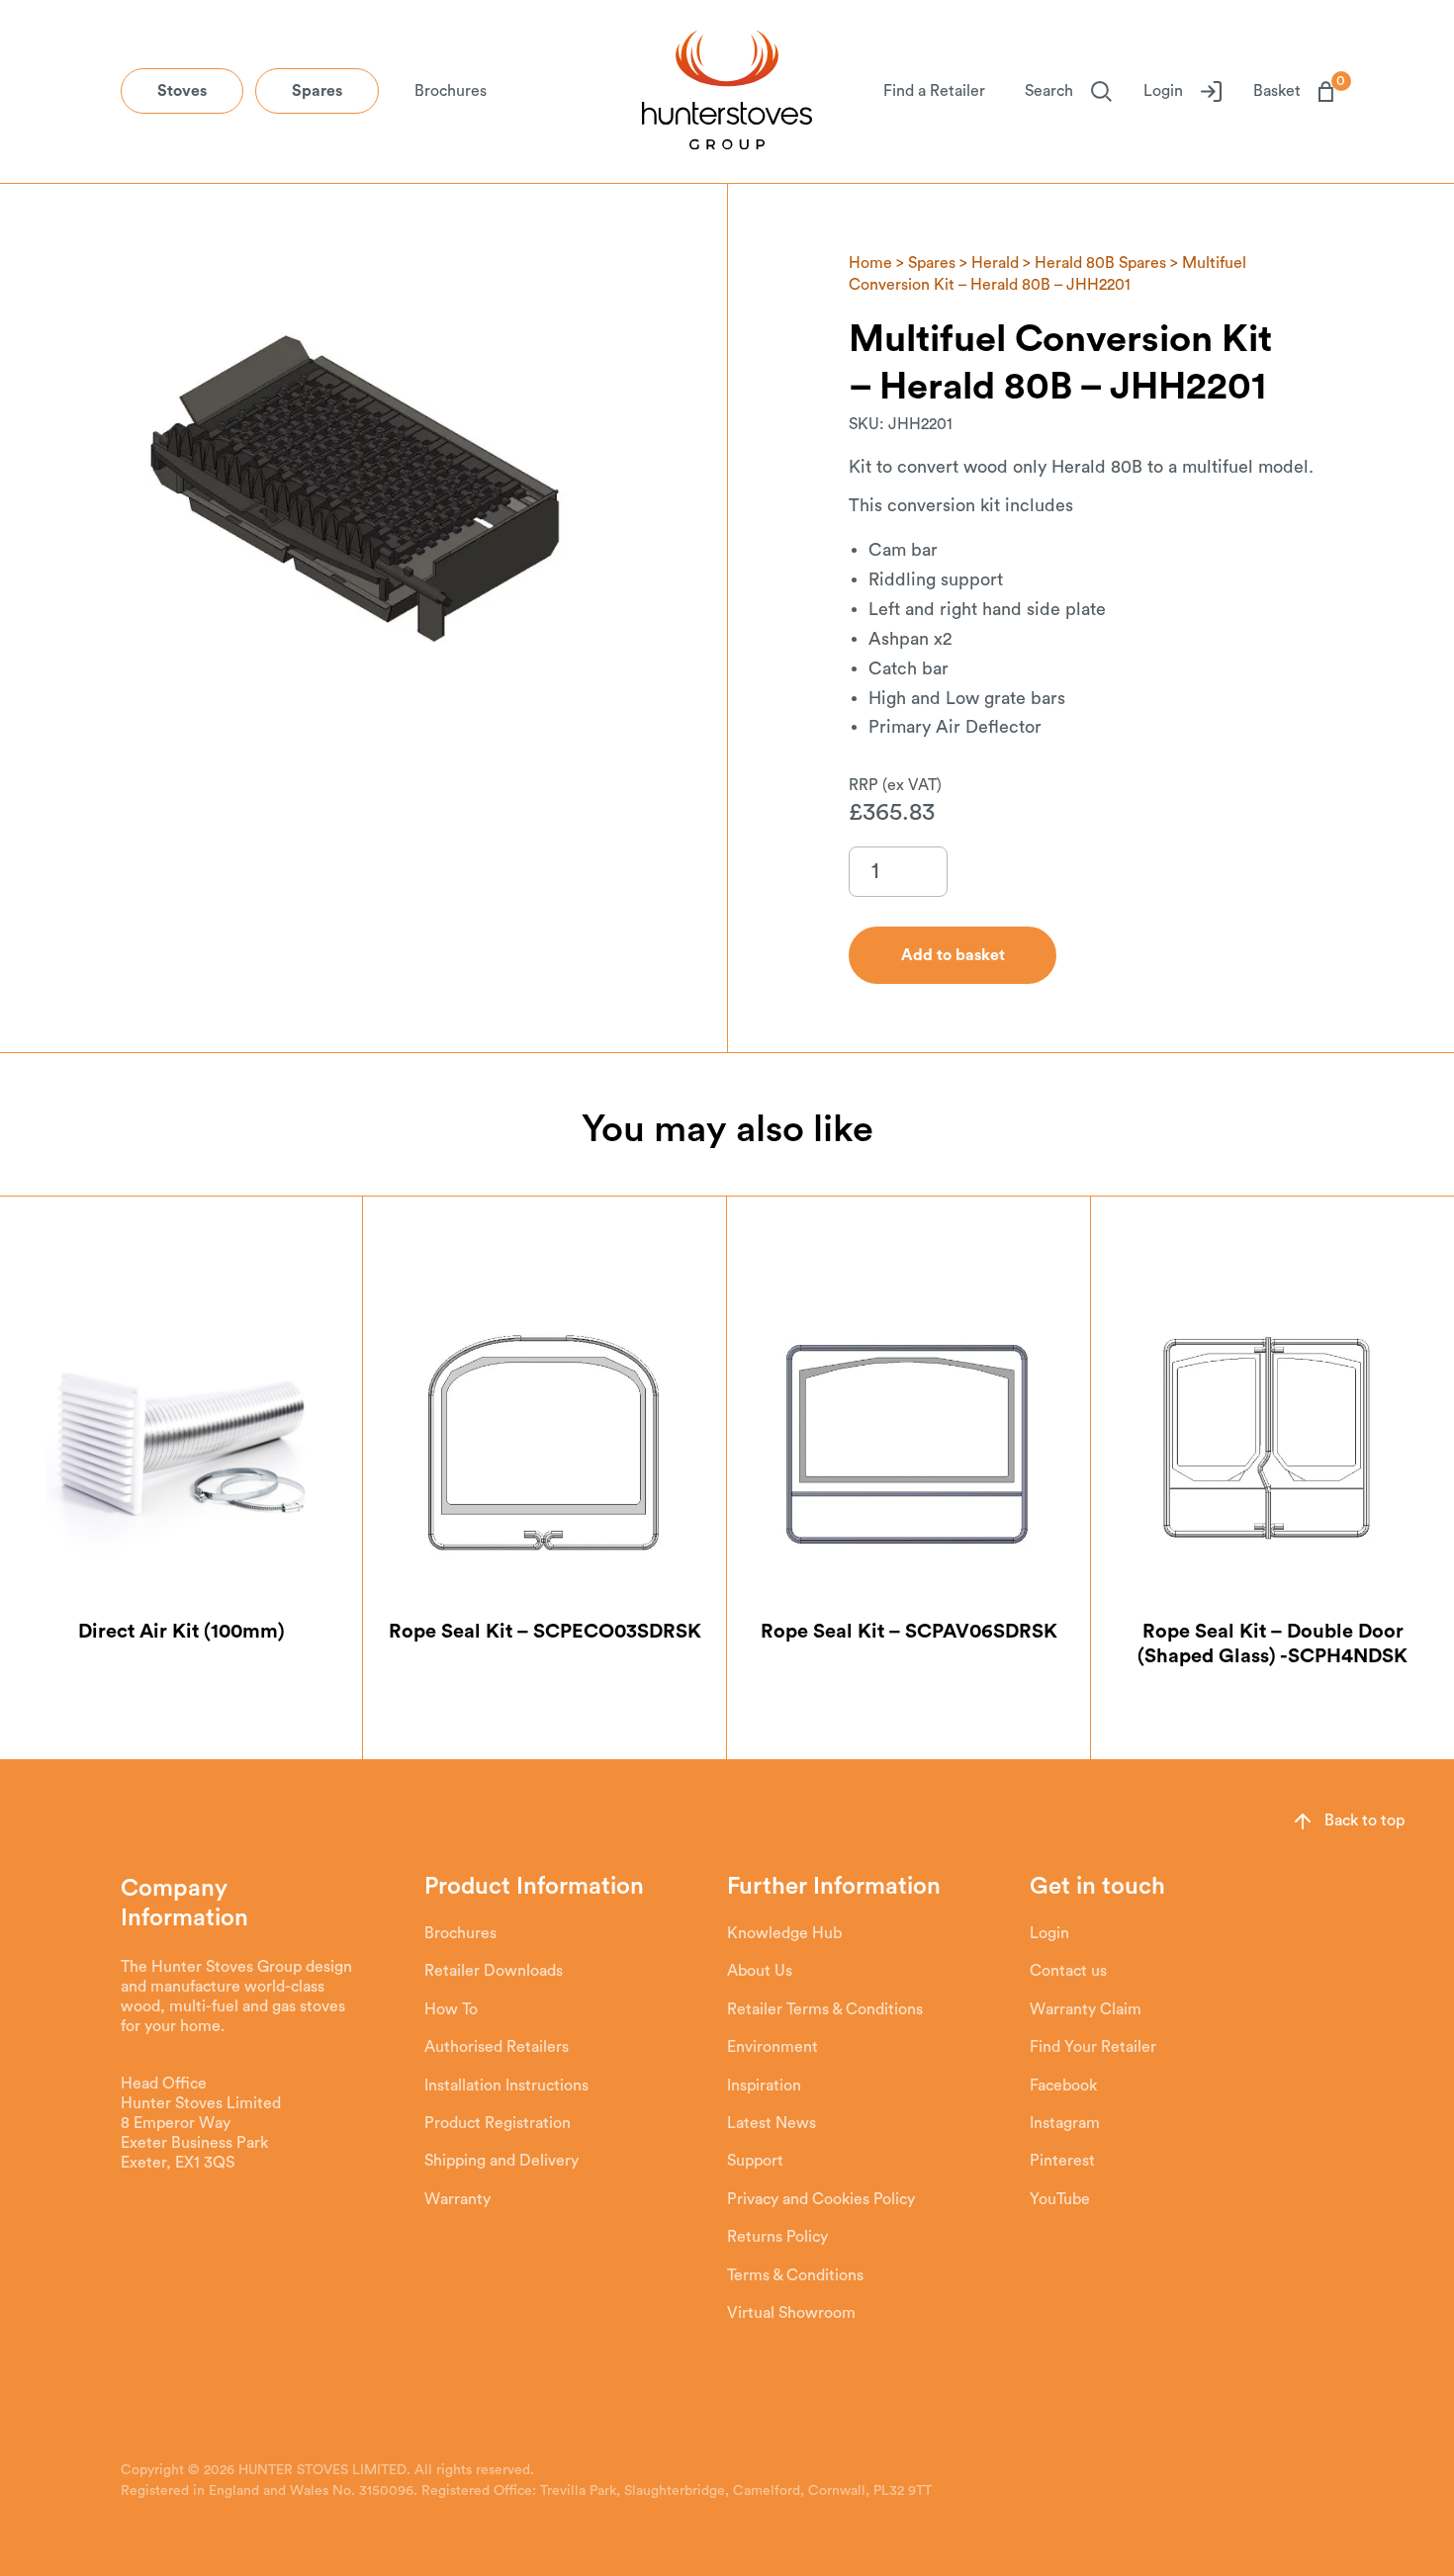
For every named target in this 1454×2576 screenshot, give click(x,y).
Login (1163, 91)
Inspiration (764, 2086)
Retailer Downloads (494, 1971)
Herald (995, 263)
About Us (760, 1971)
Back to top (1364, 1821)
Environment (772, 2047)
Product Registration (498, 2123)
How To (451, 2009)
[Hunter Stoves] (727, 92)
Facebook (1063, 2086)
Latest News (772, 2123)
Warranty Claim (1086, 2009)
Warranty (457, 2199)
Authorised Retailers (497, 2047)
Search (1049, 91)
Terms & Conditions (795, 2275)
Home (870, 263)
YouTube (1060, 2199)
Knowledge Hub (784, 1933)
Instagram (1065, 2123)
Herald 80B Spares (1100, 263)
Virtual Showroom (791, 2313)
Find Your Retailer (1093, 2047)
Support (755, 2161)
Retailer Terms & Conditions (825, 2009)
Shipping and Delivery (501, 2161)
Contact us (1068, 1971)
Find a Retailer (934, 91)
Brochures (451, 91)
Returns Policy (777, 2237)
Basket (1293, 90)
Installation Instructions (506, 2086)
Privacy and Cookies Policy (821, 2199)
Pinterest (1062, 2161)
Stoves (182, 91)
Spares (317, 91)
